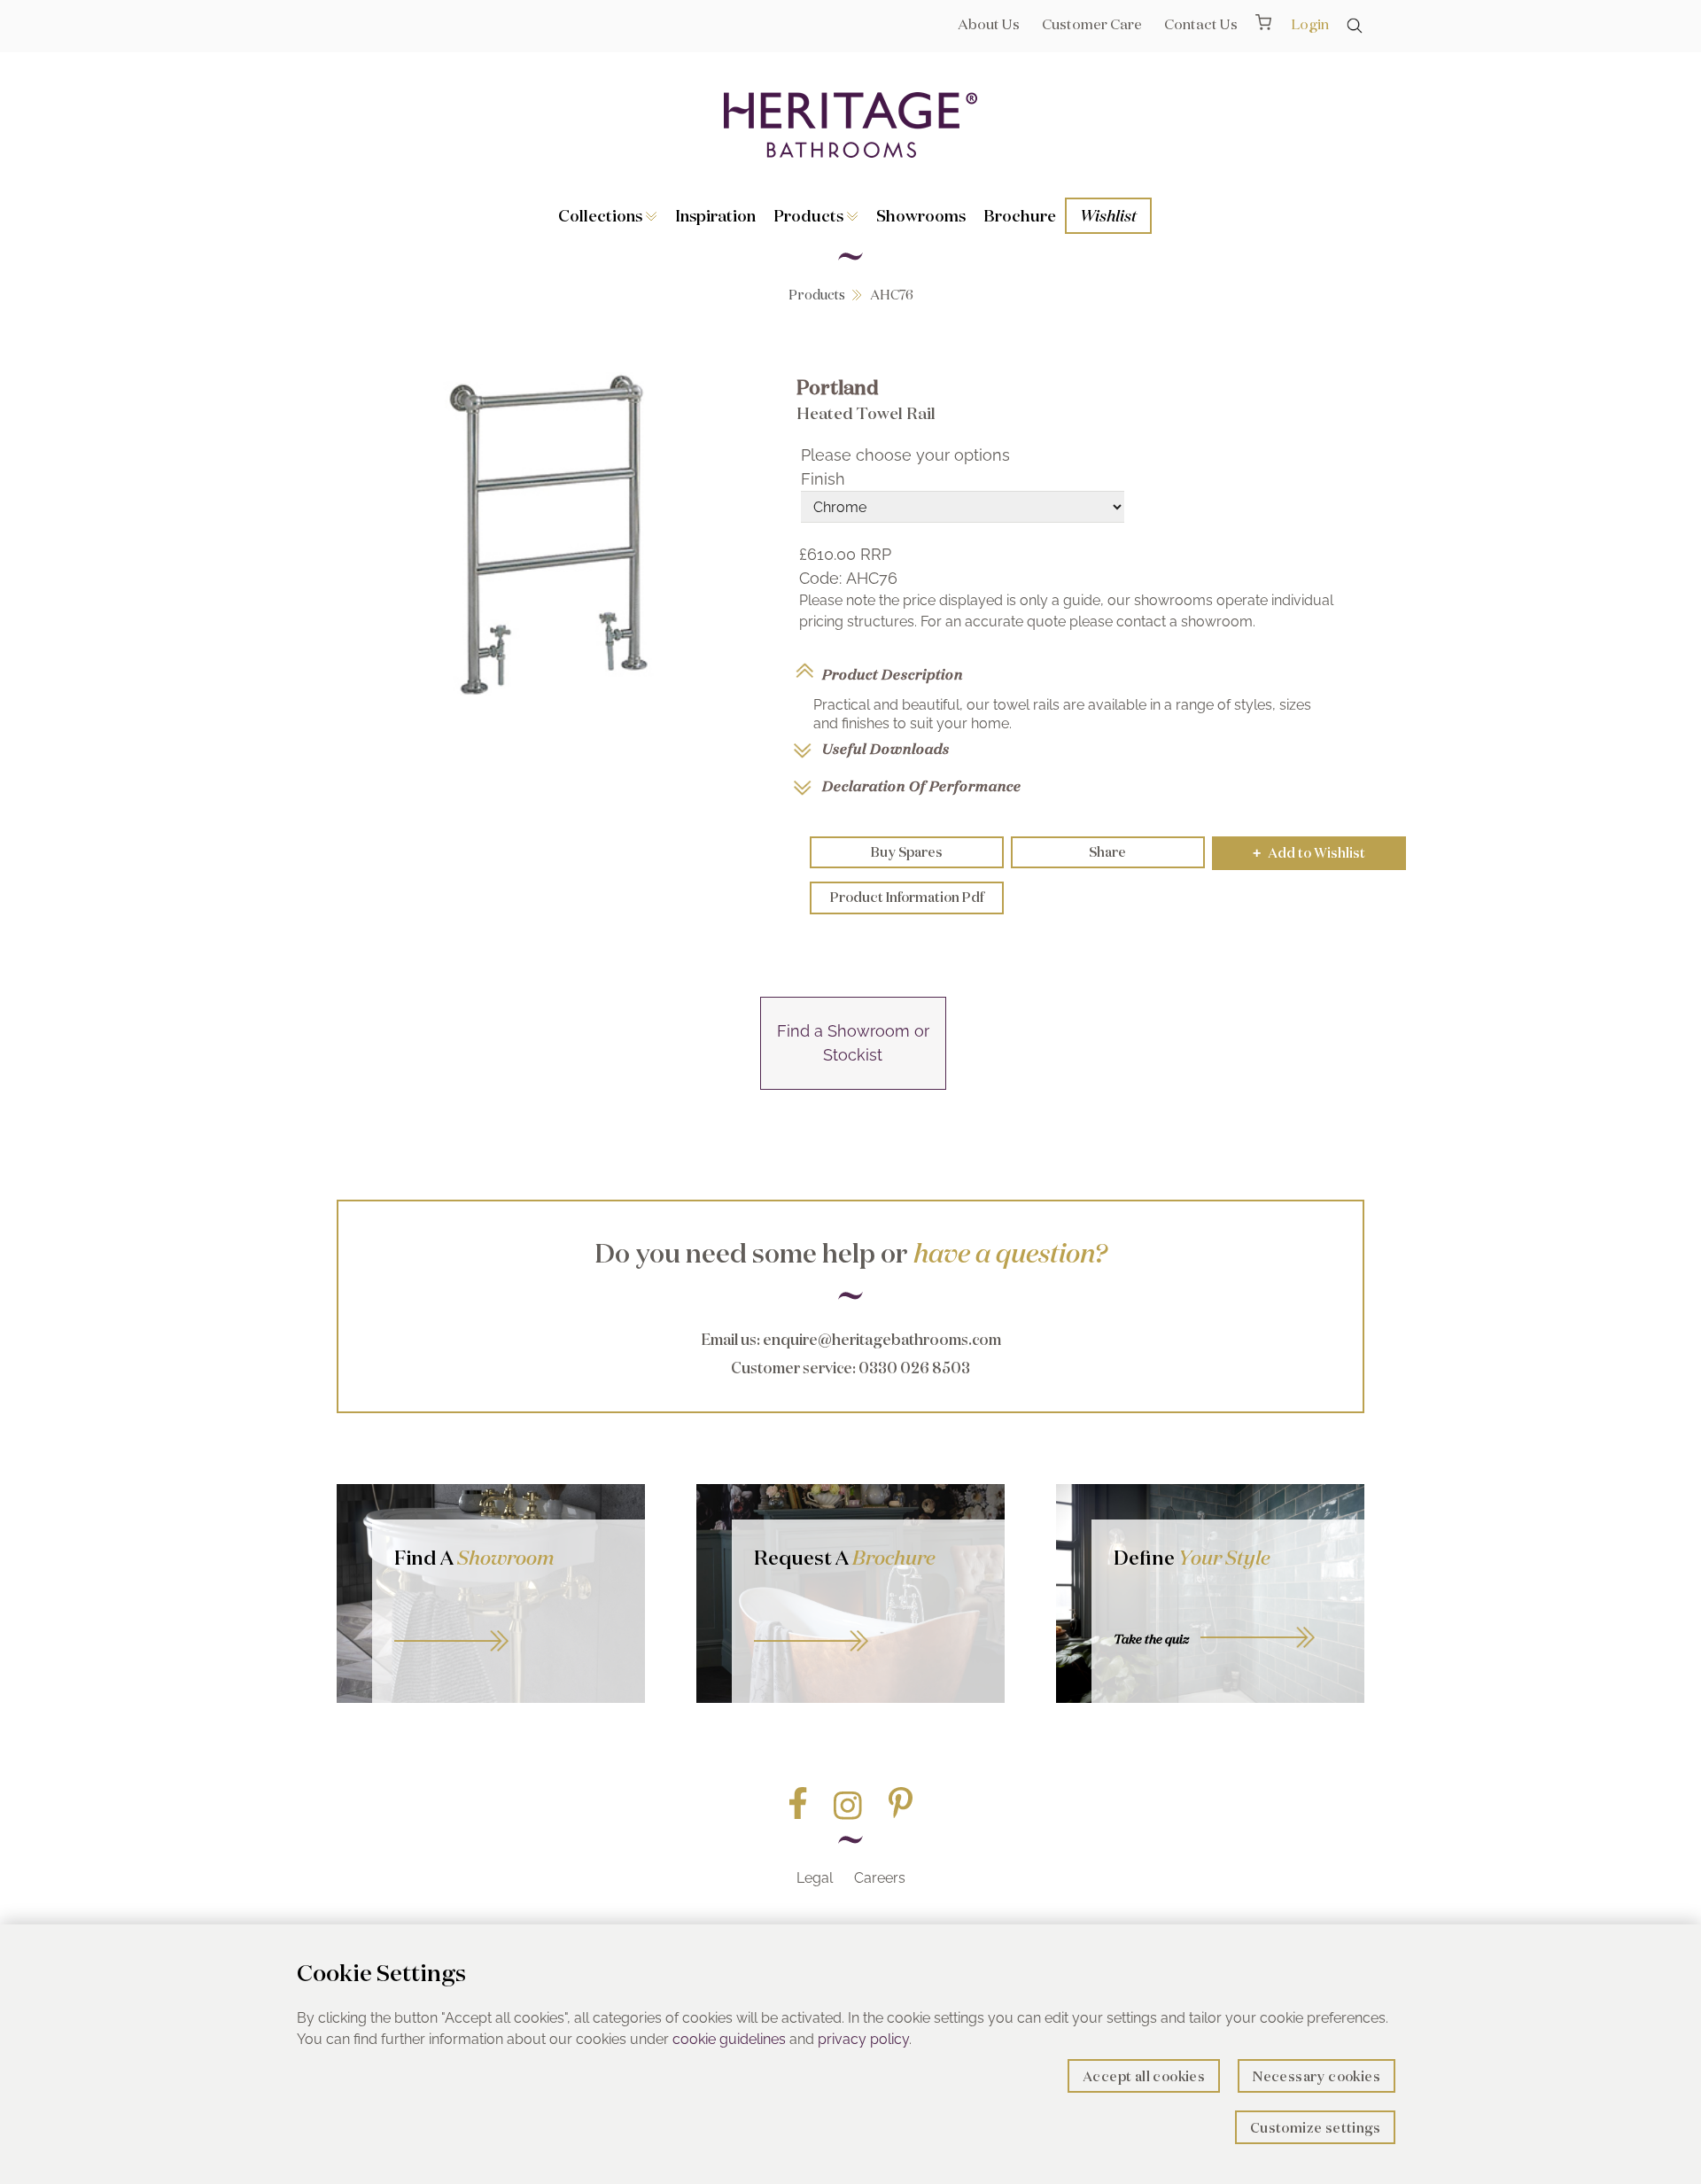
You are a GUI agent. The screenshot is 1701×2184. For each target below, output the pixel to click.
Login (1310, 24)
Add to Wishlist (1309, 853)
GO (509, 1621)
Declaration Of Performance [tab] (922, 786)
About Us (989, 24)
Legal (815, 1878)
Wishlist (1108, 215)
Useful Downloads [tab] (886, 749)
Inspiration (715, 215)
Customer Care (1092, 24)
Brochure (1020, 215)
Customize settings (1315, 2128)
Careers (880, 1878)
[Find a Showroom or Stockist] (853, 1084)
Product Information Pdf (907, 897)
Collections (602, 215)
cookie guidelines (729, 2039)
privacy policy (863, 2039)
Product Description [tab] (893, 674)
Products (810, 215)
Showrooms (921, 215)
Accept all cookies (1144, 2076)
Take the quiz (1151, 1639)
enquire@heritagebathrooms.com (882, 1339)
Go (868, 1621)
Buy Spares (907, 852)
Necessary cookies (1317, 2076)
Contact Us (1201, 24)
